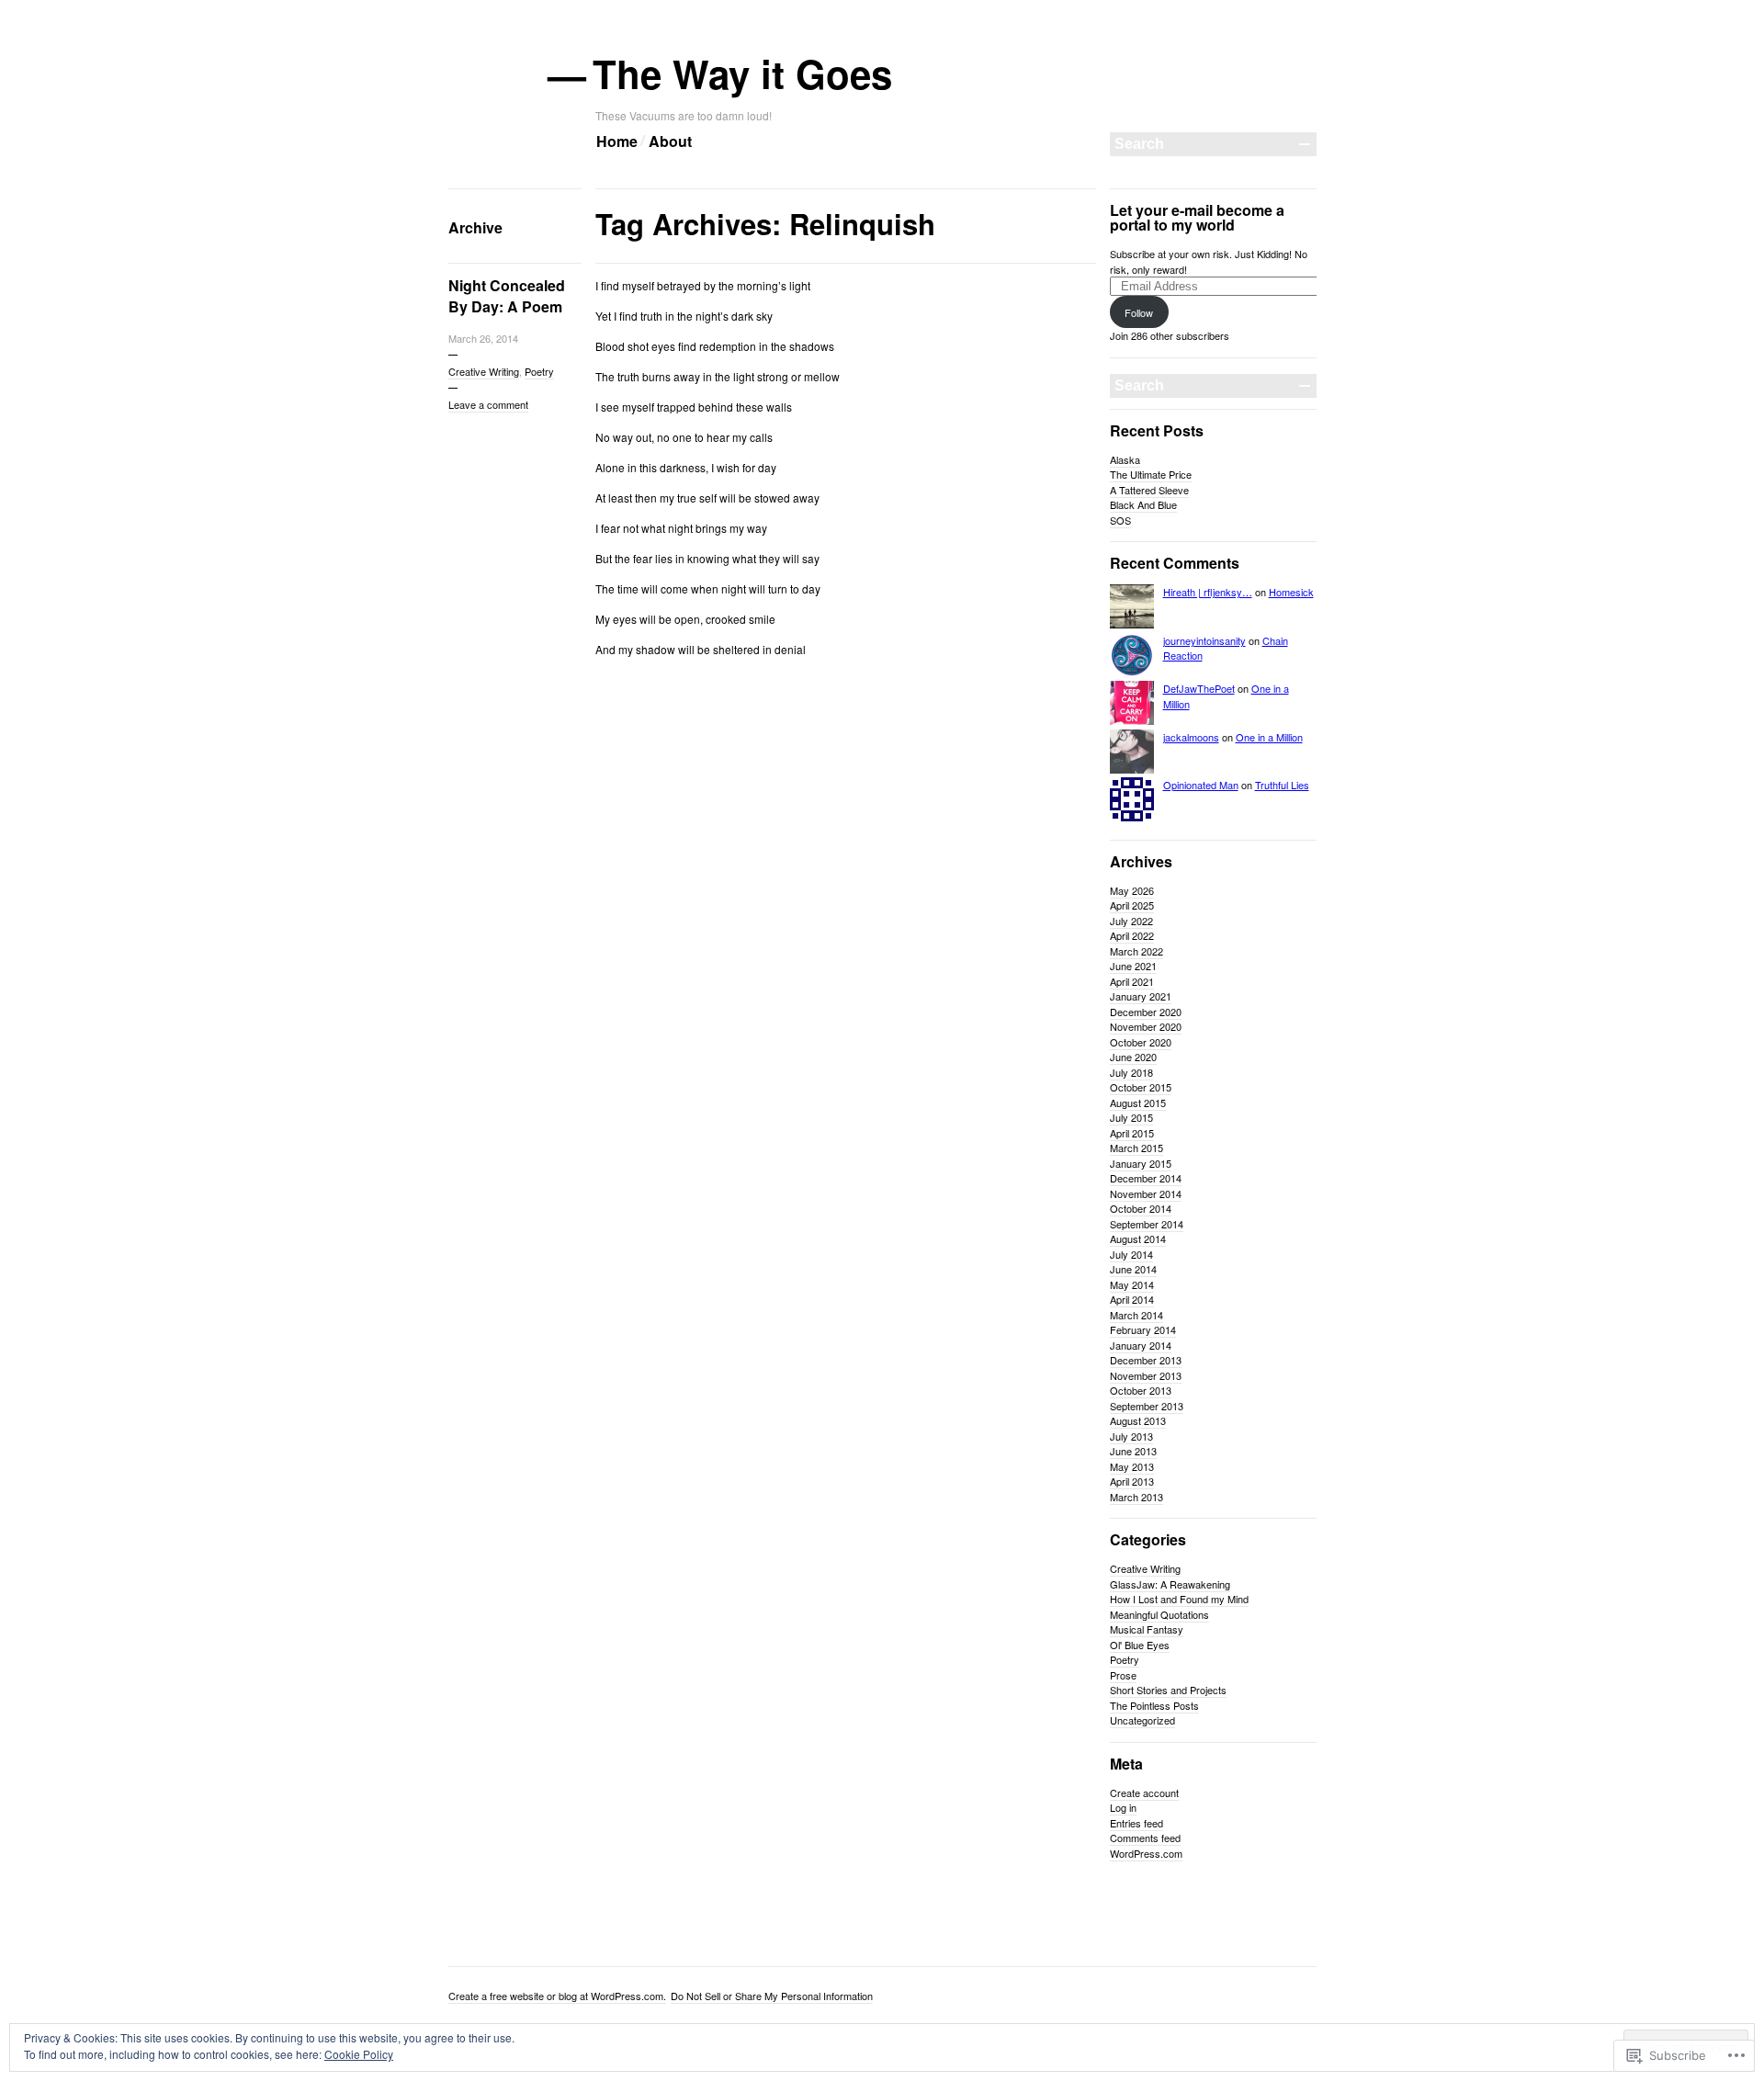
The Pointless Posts (1154, 1705)
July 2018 (1131, 1072)
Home (617, 141)
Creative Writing (484, 371)
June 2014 (1133, 1269)
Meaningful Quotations (1159, 1614)
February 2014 (1143, 1329)
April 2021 (1132, 981)
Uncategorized (1142, 1720)
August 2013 (1138, 1420)
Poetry (539, 371)
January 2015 (1141, 1163)
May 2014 (1132, 1284)
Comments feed (1145, 1838)
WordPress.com (1146, 1853)
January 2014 (1141, 1345)
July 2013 (1131, 1436)
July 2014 (1131, 1254)
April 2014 (1132, 1299)
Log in (1123, 1807)
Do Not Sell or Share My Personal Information (772, 1996)
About (670, 141)
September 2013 (1147, 1406)
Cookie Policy (359, 2054)
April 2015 (1132, 1133)
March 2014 (1136, 1315)
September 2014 (1147, 1224)
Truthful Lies (1282, 785)
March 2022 (1136, 951)
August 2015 (1138, 1103)
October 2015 (1141, 1087)
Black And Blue (1143, 504)
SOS (1120, 520)
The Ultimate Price (1151, 474)
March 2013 (1136, 1497)
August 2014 (1138, 1238)
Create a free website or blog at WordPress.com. (557, 1996)
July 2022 (1131, 921)
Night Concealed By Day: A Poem (507, 296)
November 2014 (1146, 1193)
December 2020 (1146, 1012)
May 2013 (1132, 1466)
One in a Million (1269, 737)
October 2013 (1141, 1390)
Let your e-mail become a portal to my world (1197, 217)
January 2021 (1141, 996)
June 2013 (1133, 1451)
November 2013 (1146, 1375)
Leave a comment (488, 404)
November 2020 (1146, 1026)
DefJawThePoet (1199, 688)
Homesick (1291, 592)
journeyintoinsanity (1204, 640)
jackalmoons (1191, 737)
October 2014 (1141, 1208)
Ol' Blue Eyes (1140, 1645)
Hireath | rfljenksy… (1208, 592)
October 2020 (1141, 1042)
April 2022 (1132, 935)
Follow (1139, 312)
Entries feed (1136, 1823)
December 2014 (1146, 1178)
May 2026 (1132, 890)
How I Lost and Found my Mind (1179, 1599)
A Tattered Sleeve (1149, 490)
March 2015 (1136, 1148)
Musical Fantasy (1147, 1629)
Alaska (1125, 459)
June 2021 (1133, 966)
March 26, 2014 (483, 338)
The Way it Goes (744, 74)
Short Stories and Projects (1168, 1690)
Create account (1144, 1793)
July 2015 (1131, 1117)
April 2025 (1132, 905)
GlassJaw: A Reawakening (1170, 1584)
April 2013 (1132, 1481)
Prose (1123, 1675)
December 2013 (1146, 1360)
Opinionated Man (1201, 785)
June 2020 (1133, 1057)
